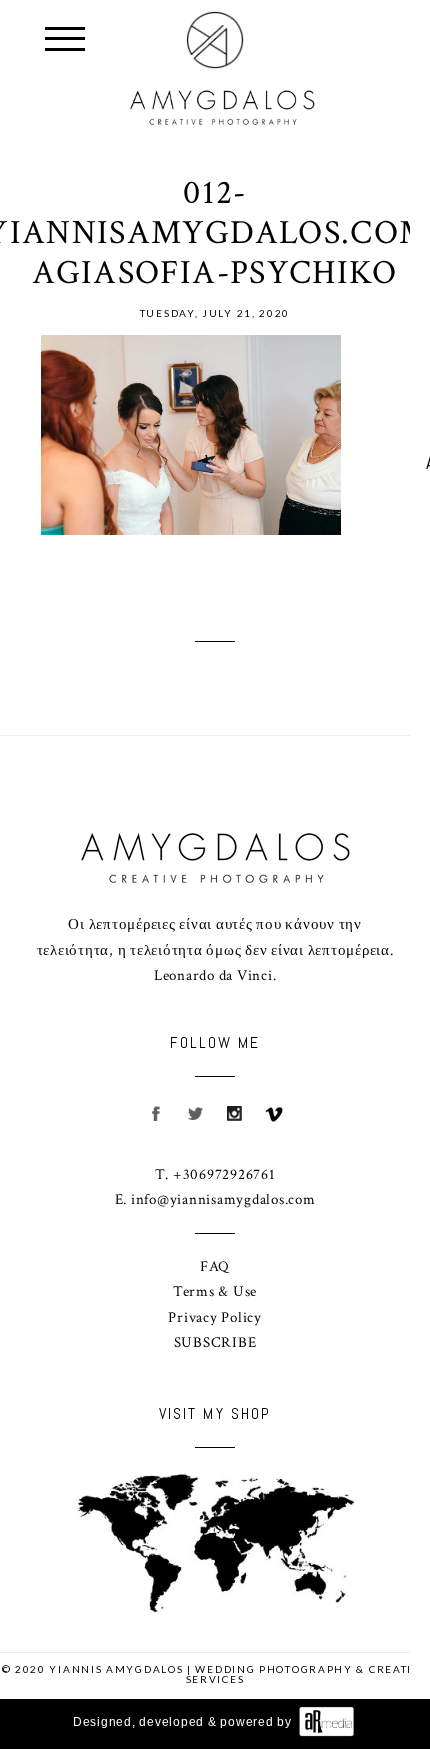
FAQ (215, 1266)
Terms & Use (215, 1291)
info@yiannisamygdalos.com (223, 1199)
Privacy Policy (215, 1317)
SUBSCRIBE (215, 1342)
